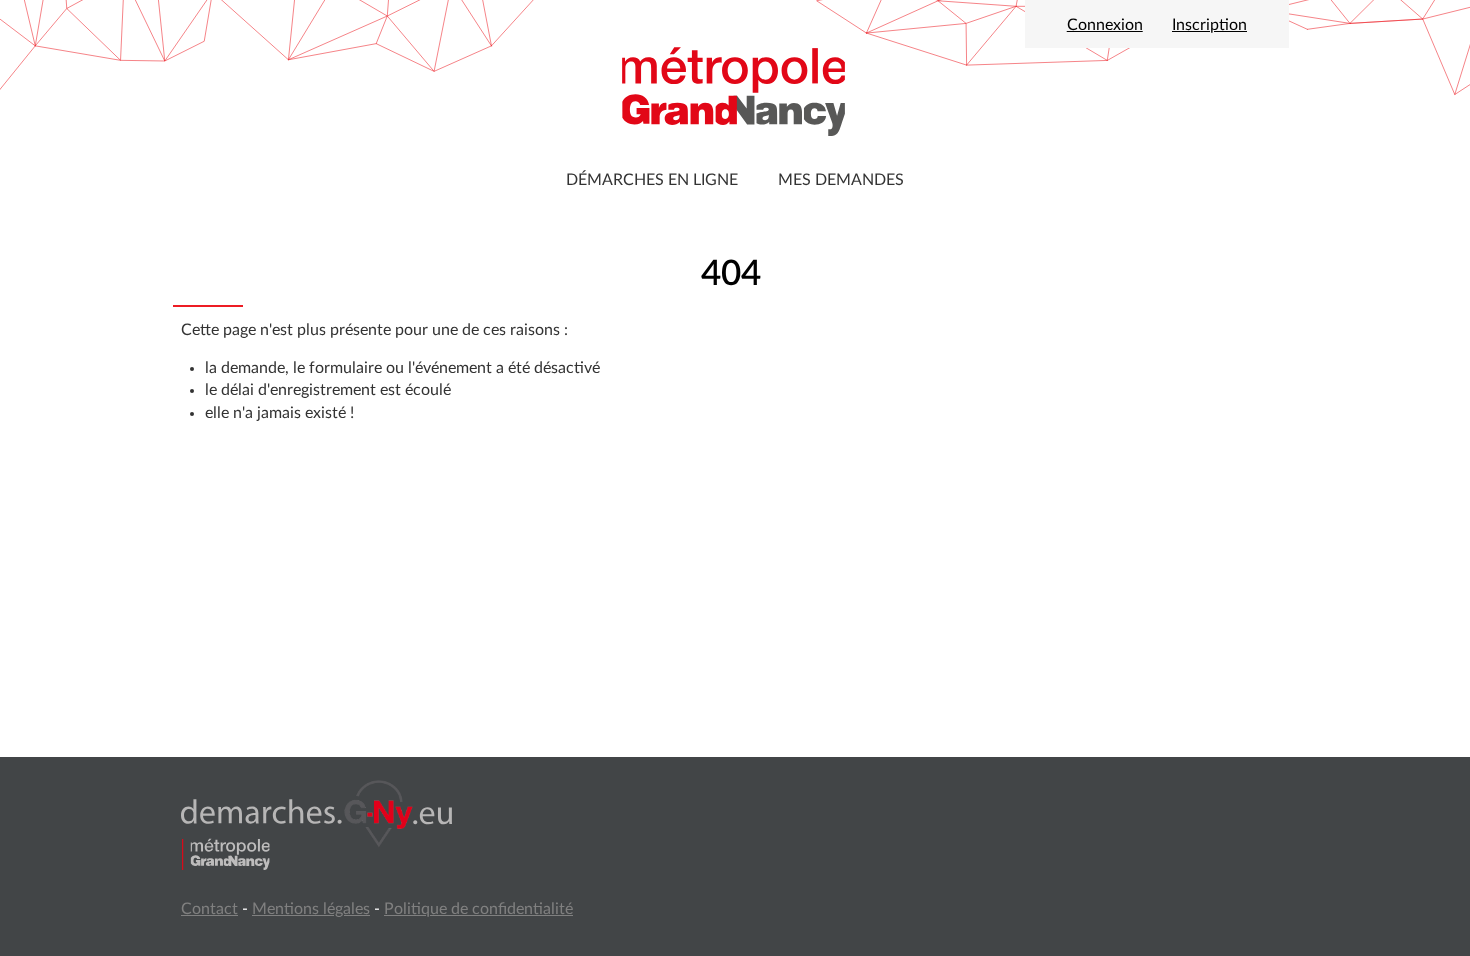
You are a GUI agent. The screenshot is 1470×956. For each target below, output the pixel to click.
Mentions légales (311, 909)
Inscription (1209, 25)
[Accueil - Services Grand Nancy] (735, 90)
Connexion (1105, 25)
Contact (209, 909)
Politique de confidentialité (478, 909)
